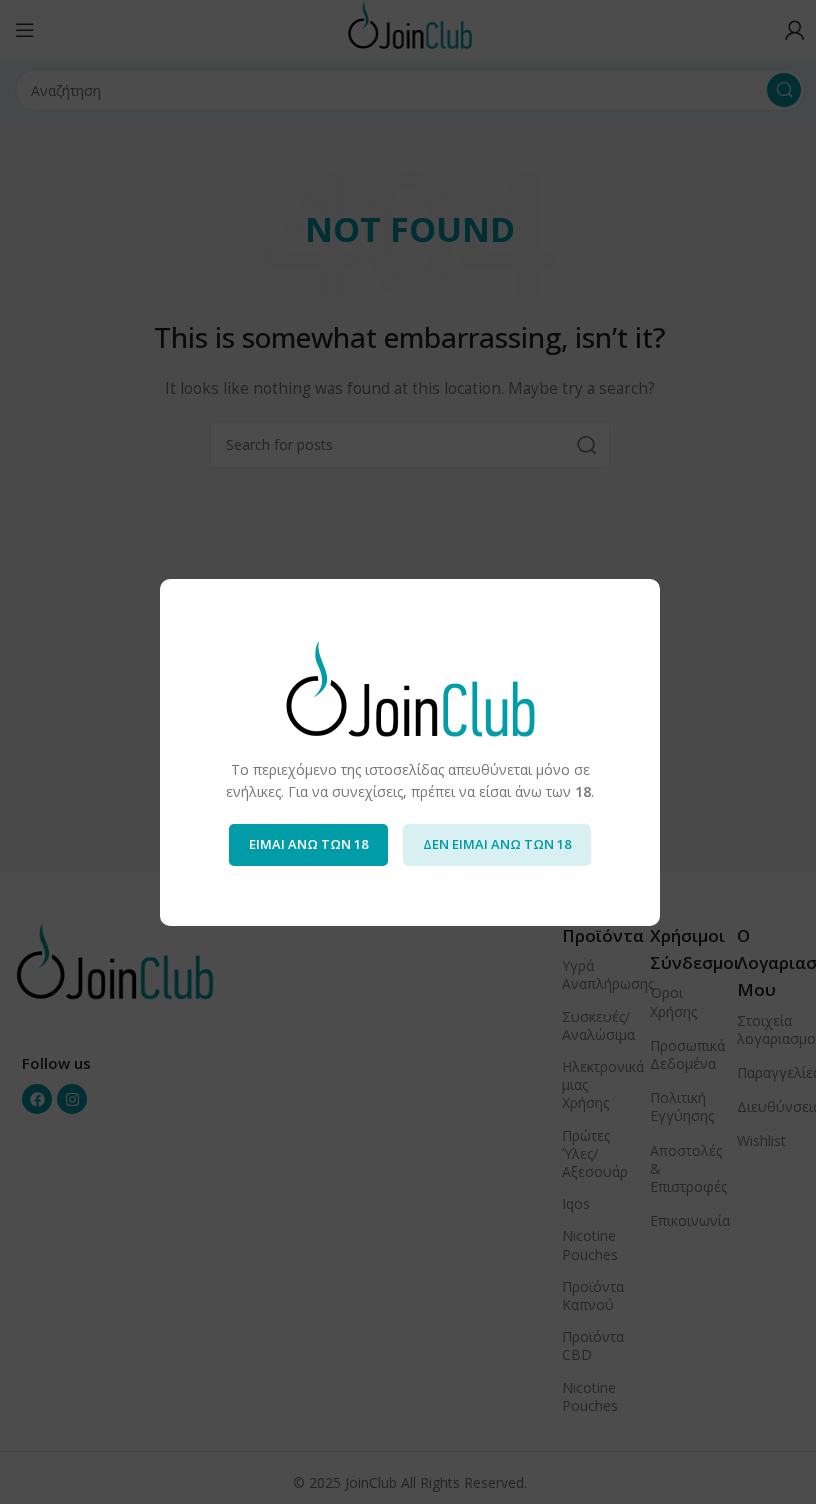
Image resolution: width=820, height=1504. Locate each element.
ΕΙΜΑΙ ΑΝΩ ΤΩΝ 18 (308, 844)
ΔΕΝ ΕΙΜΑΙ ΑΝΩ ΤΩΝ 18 (497, 844)
